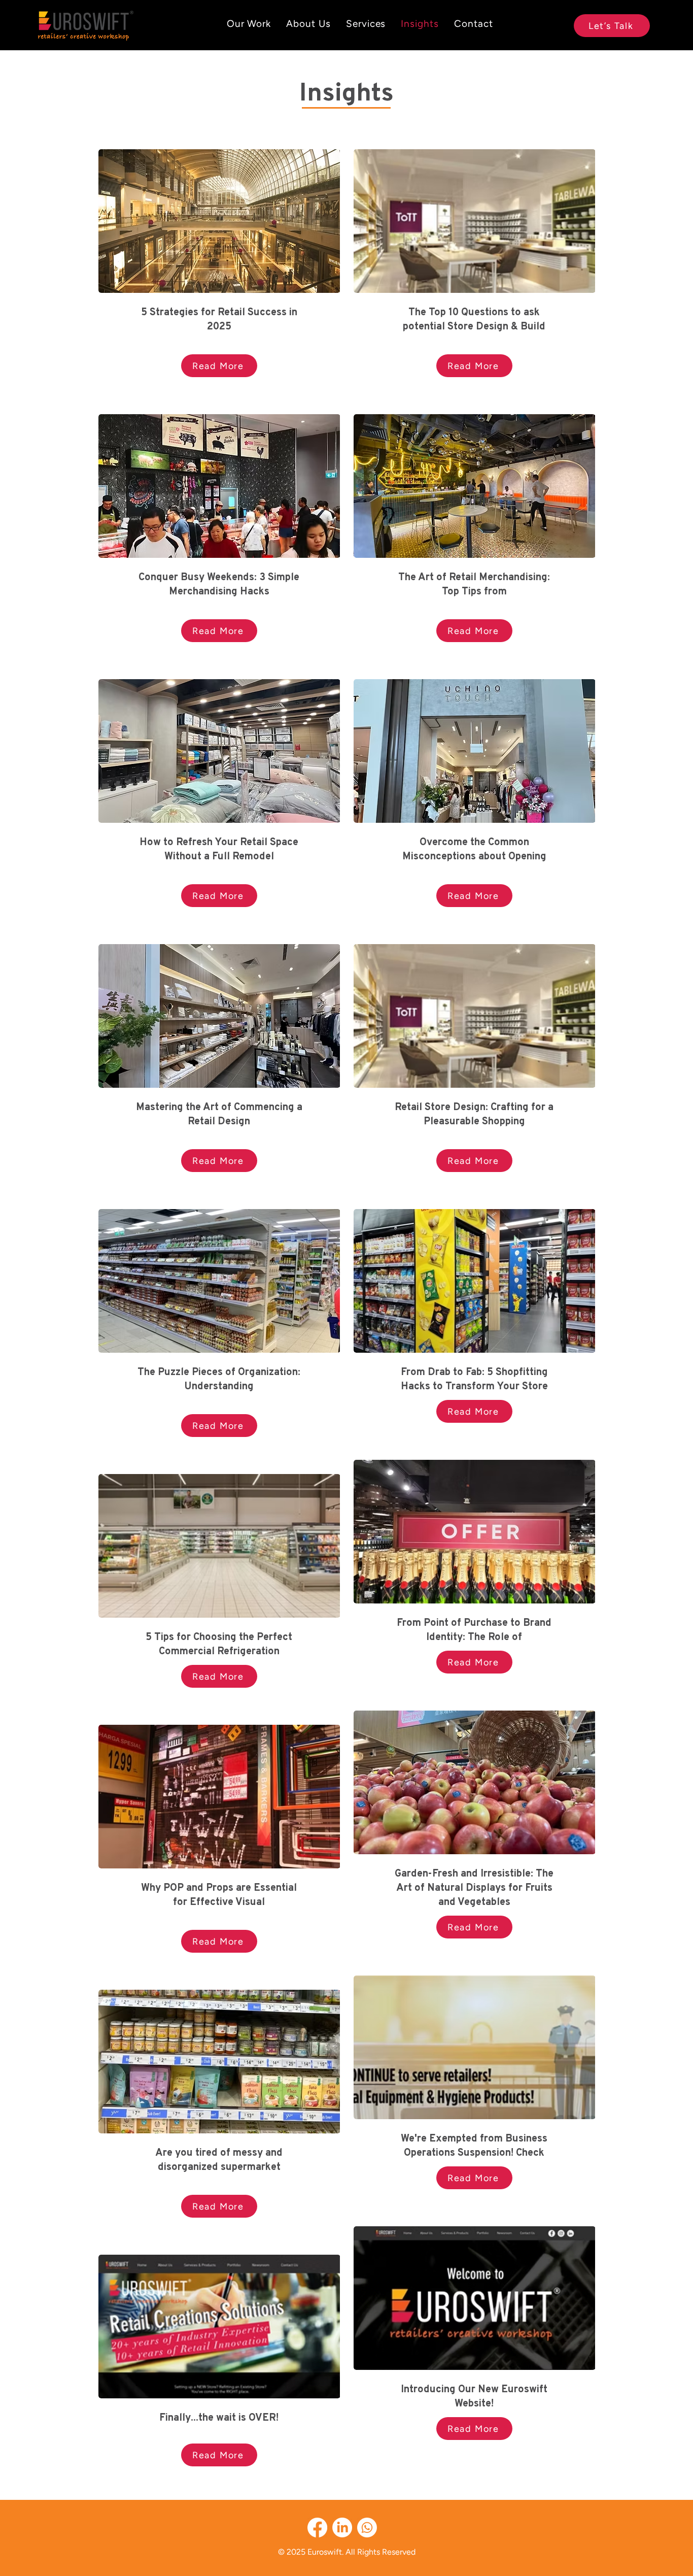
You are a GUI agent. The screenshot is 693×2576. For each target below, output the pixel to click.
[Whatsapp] (367, 2528)
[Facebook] (317, 2528)
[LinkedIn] (342, 2528)
